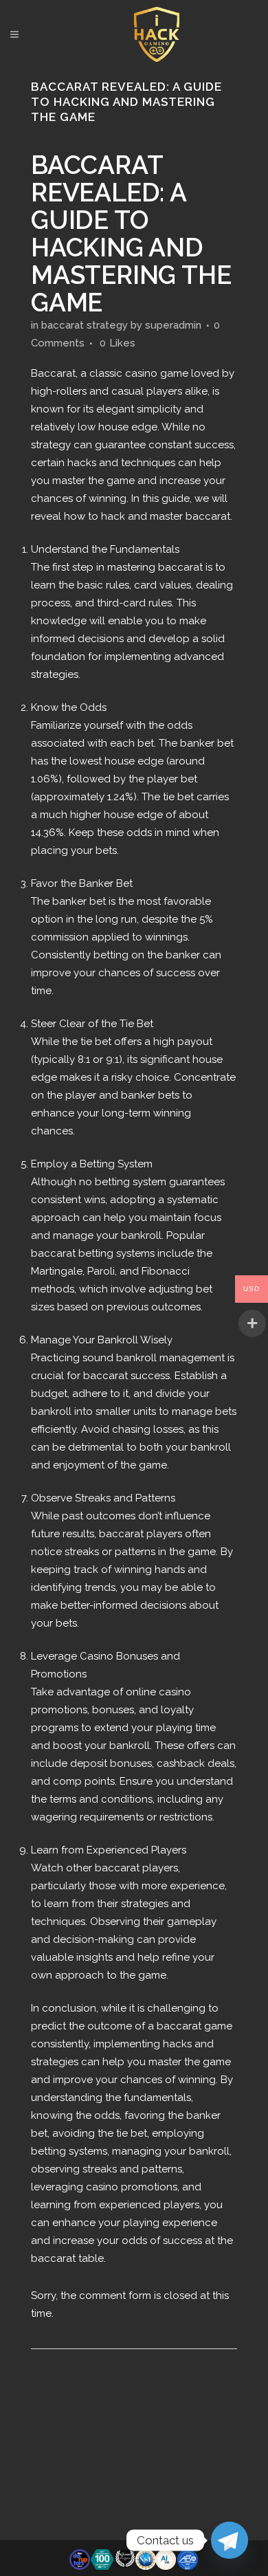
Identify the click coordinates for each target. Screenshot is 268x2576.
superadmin (173, 325)
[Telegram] (230, 2540)
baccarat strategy (85, 325)
